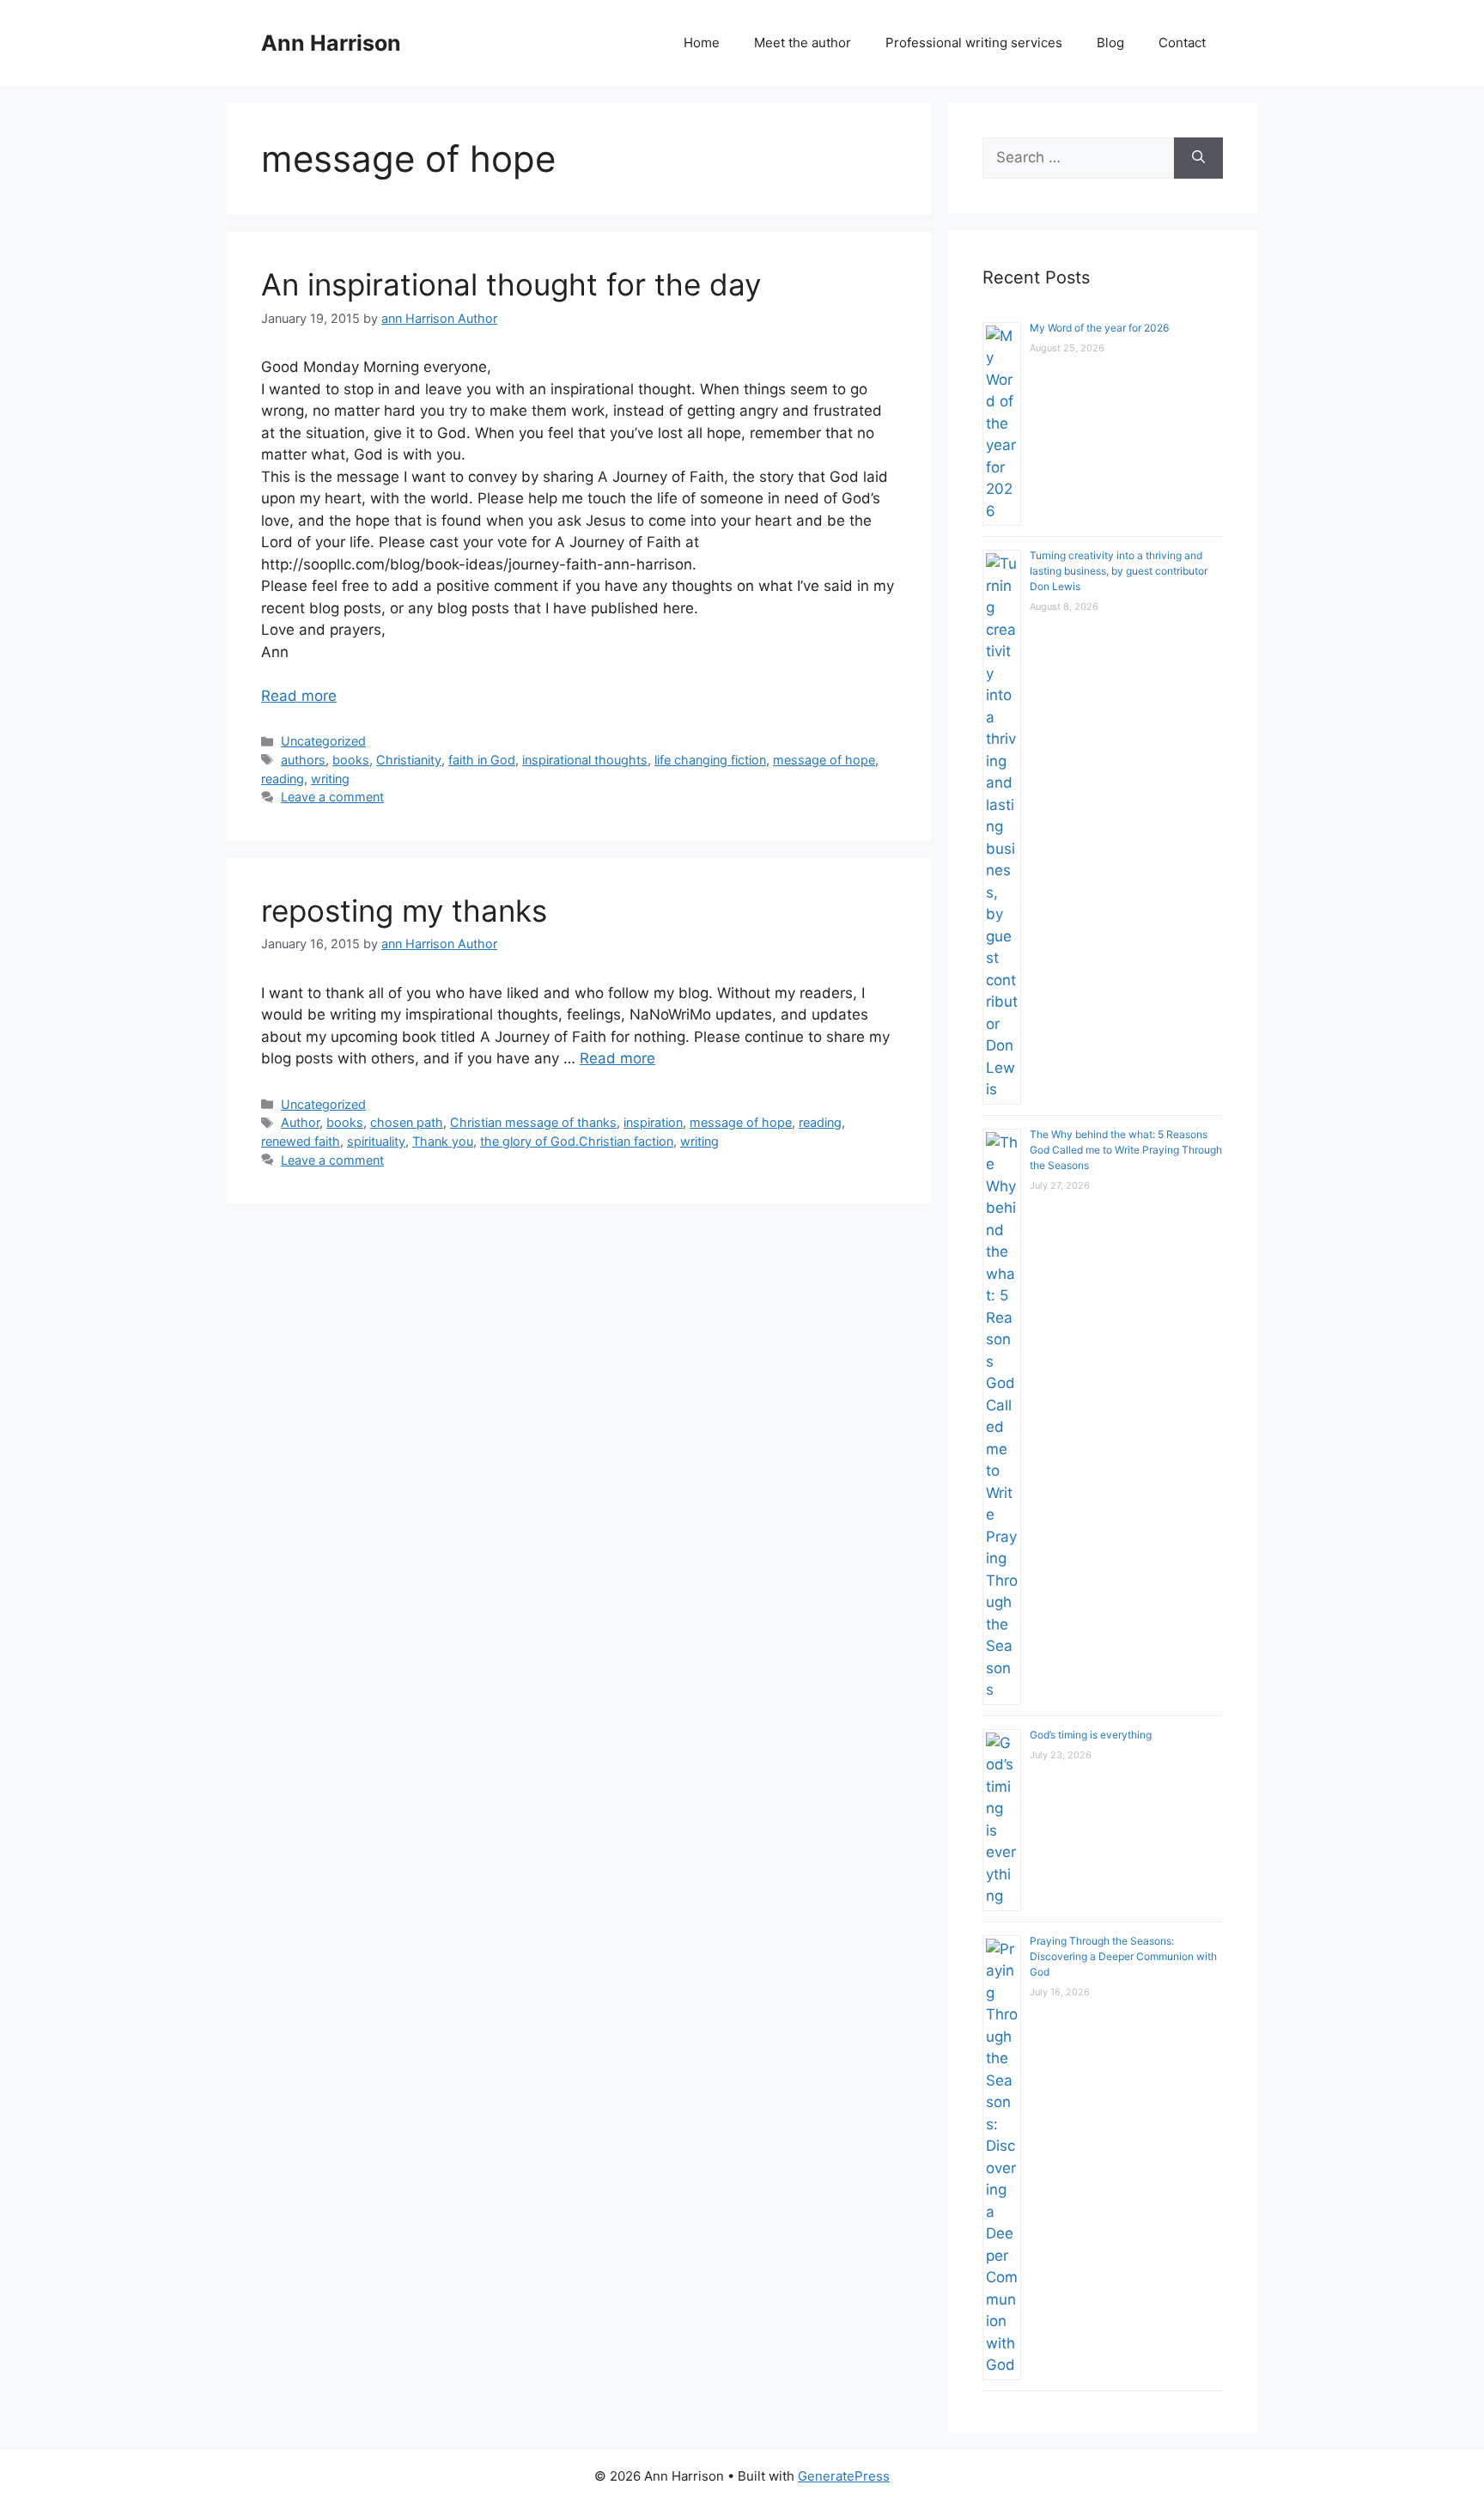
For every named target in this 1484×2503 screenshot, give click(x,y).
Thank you (443, 1141)
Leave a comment (332, 797)
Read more (299, 696)
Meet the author (803, 43)
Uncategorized (323, 741)
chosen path (407, 1122)
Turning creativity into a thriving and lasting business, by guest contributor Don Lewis (1119, 571)
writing (330, 779)
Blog (1110, 43)
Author (300, 1122)
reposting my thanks (404, 910)
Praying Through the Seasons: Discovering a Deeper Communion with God (1123, 1956)
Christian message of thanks (533, 1122)
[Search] (1198, 158)
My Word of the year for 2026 (1099, 328)
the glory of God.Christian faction (577, 1141)
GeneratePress (844, 2476)
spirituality (376, 1141)
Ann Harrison (331, 43)
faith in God (482, 760)
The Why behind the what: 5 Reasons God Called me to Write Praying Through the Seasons (1126, 1150)
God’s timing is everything (1091, 1735)
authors (303, 760)
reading (283, 779)
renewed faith (301, 1141)
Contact (1182, 43)
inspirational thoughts (585, 760)
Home (702, 43)
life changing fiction (710, 760)
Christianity (409, 760)
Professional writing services (974, 43)
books (351, 760)
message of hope (824, 760)
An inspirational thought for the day (511, 284)
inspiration (653, 1122)
